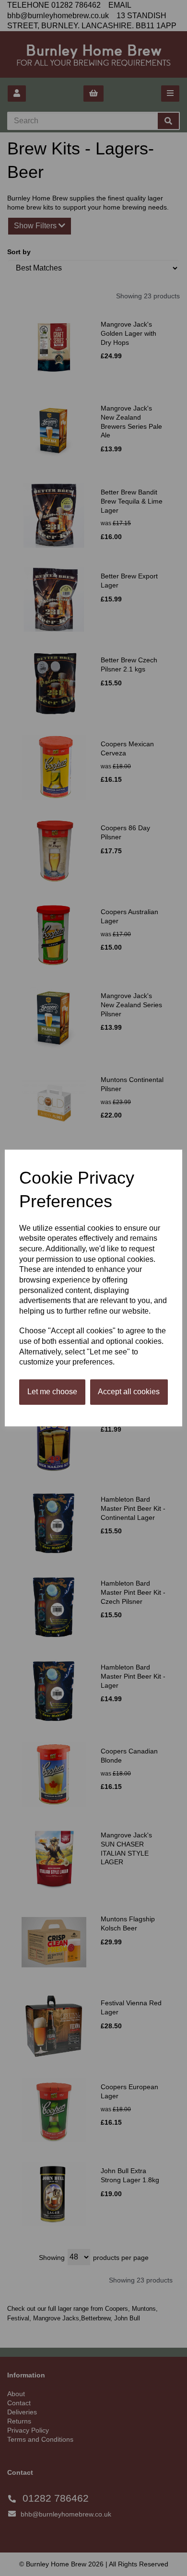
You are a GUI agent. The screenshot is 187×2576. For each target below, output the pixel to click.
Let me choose (52, 1392)
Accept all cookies (129, 1392)
